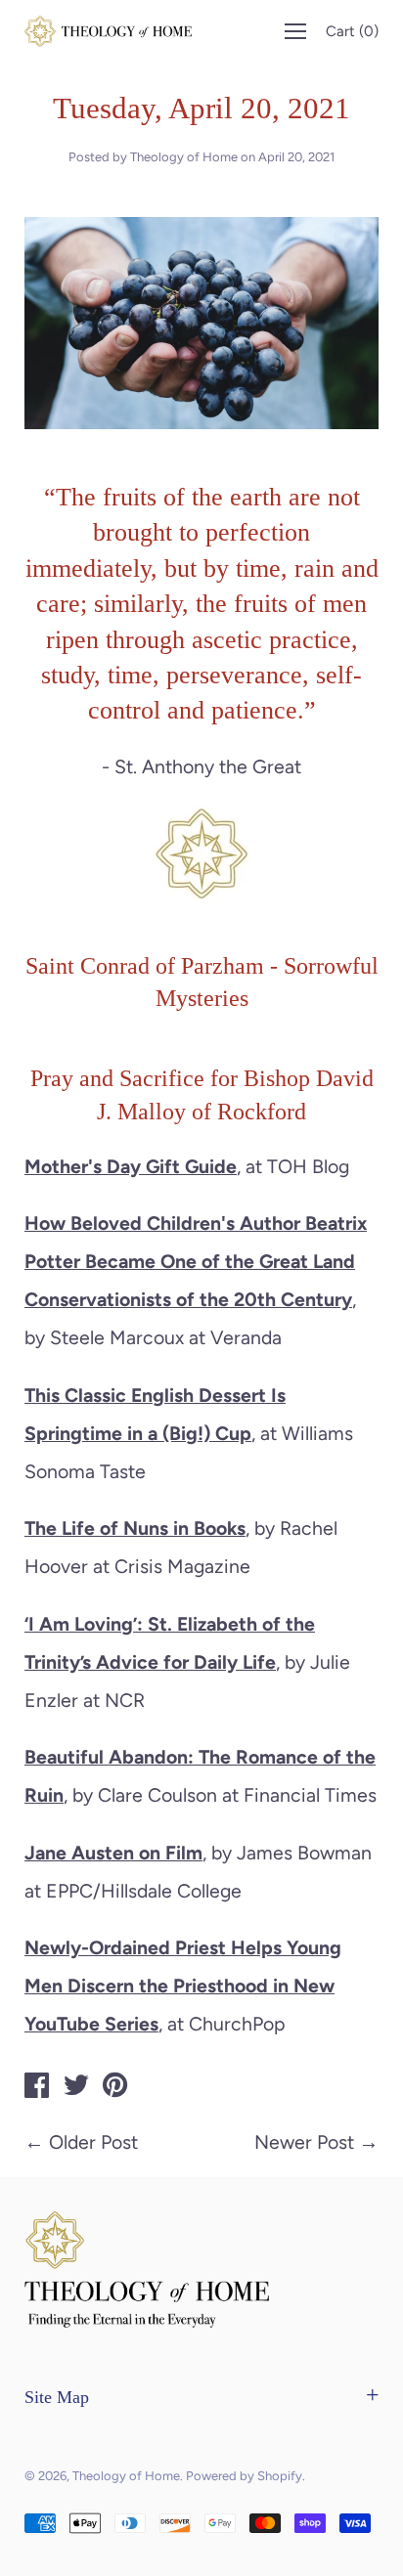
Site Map (57, 2397)
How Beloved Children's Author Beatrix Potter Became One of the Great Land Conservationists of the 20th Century (196, 1261)
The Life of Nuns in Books (135, 1528)
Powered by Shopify (244, 2476)
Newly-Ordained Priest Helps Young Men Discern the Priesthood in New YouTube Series (183, 1986)
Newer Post (304, 2142)
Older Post (93, 2142)
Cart (352, 31)
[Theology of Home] (37, 2088)
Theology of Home (126, 2476)
